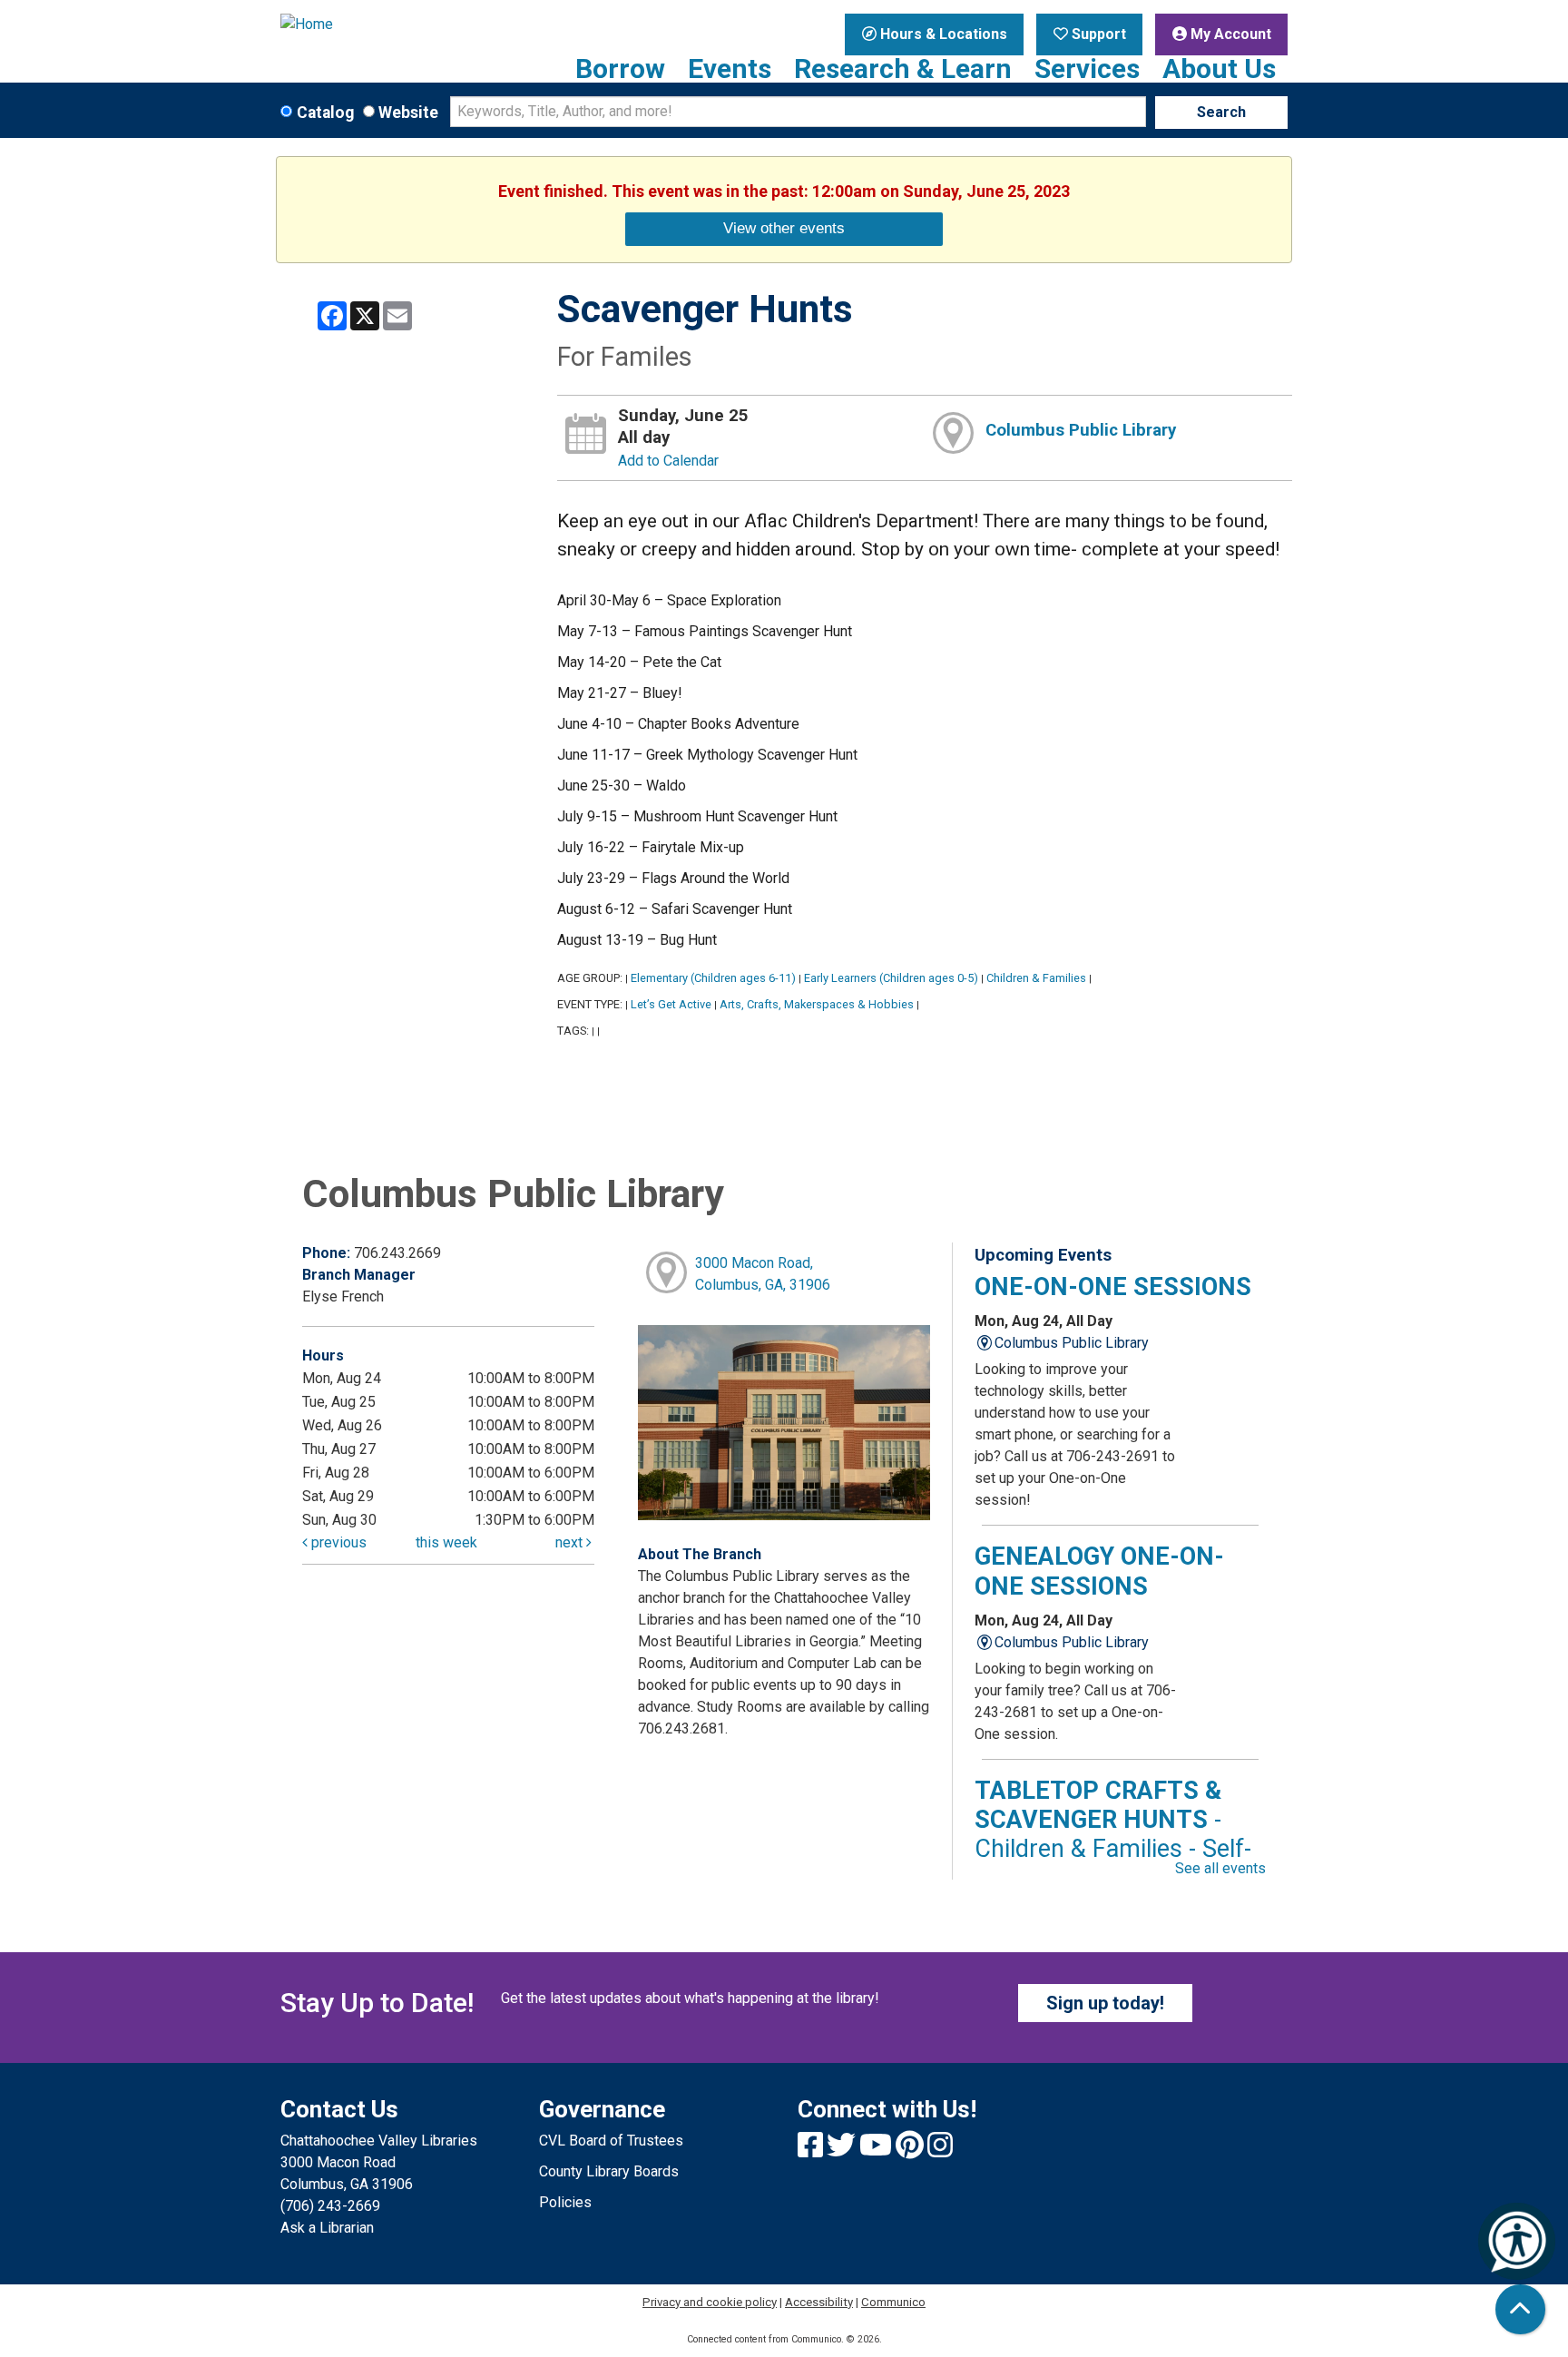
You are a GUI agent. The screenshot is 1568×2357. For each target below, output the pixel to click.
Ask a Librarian (327, 2228)
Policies (565, 2202)
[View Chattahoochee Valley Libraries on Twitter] (843, 2151)
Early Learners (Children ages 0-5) (891, 978)
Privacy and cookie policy (710, 2302)
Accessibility (819, 2302)
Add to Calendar (668, 461)
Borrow (620, 69)
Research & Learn (903, 69)
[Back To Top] (1520, 2309)
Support (1097, 34)
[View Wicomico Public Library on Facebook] (812, 2151)
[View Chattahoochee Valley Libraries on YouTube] (877, 2151)
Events (730, 69)
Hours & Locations (942, 34)
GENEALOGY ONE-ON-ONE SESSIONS (1099, 1571)
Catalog (325, 113)
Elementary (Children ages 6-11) (713, 978)
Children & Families (1036, 978)
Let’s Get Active (671, 1004)
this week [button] (446, 1542)
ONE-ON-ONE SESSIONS (1113, 1287)
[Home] (396, 25)
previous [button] (337, 1542)
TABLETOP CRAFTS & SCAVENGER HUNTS (1113, 1835)
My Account (1229, 34)
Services (1087, 69)
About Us (1219, 69)
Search (1221, 112)
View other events (784, 228)
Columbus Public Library (1081, 430)
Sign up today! (1105, 2003)
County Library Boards (609, 2171)
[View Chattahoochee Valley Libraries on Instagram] (940, 2151)
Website (408, 113)
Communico (893, 2302)
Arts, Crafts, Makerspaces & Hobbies (817, 1004)
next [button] (571, 1542)
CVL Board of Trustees (611, 2141)
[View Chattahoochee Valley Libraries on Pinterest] (911, 2151)
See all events (1220, 1868)
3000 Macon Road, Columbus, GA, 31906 (763, 1274)
